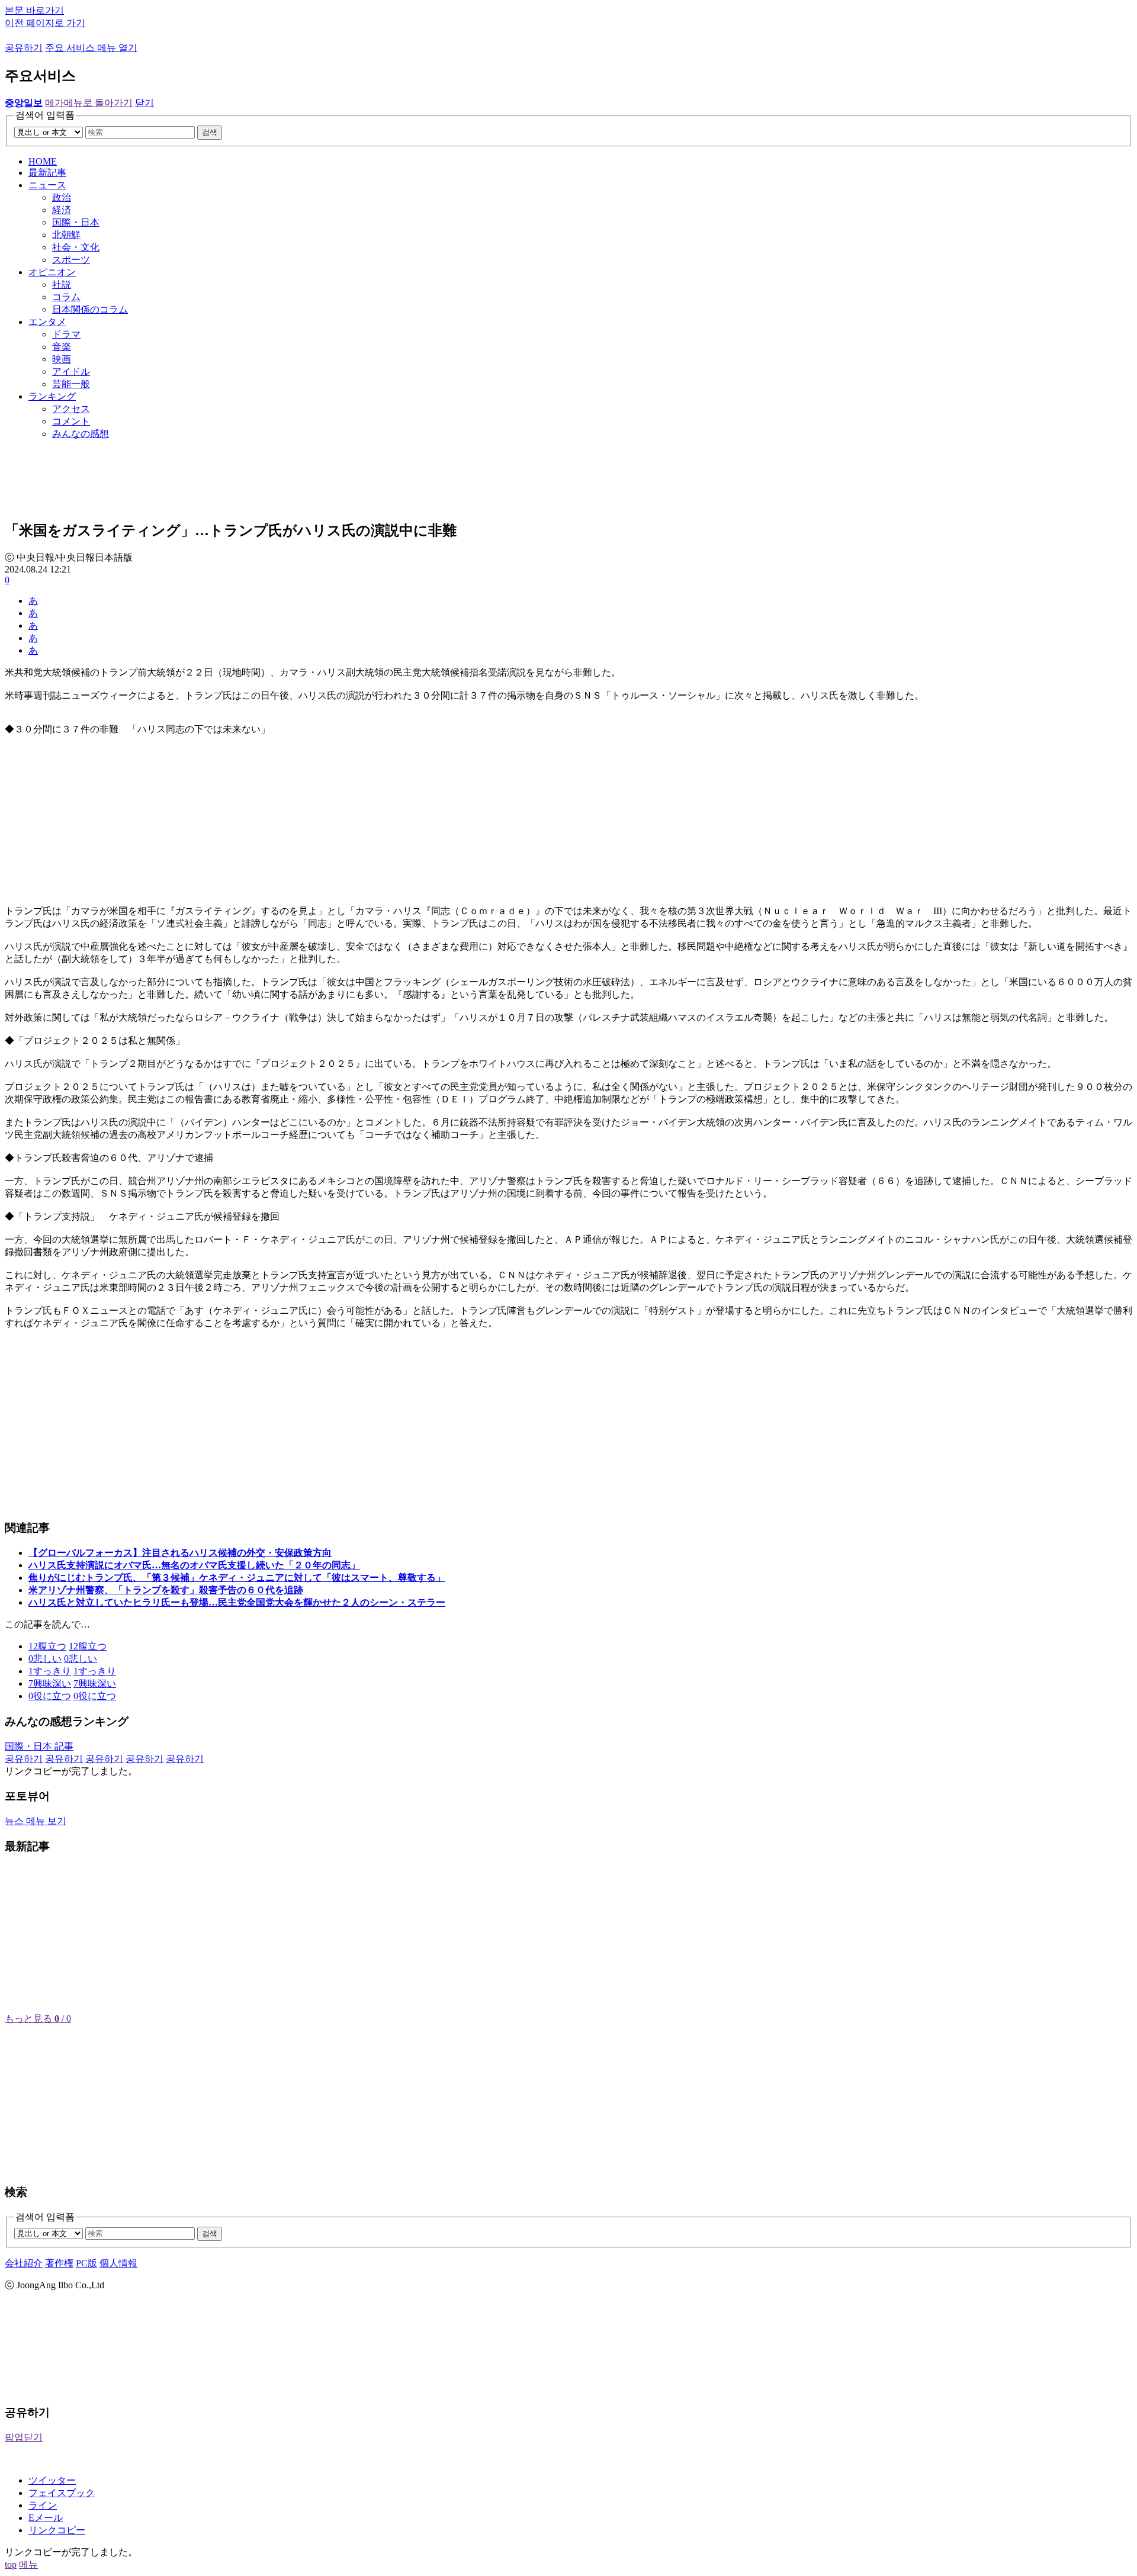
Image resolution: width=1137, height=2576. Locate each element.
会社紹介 (24, 2263)
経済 (62, 210)
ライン (43, 2505)
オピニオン (52, 272)
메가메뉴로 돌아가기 (89, 103)
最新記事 (47, 173)
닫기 (144, 103)
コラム (66, 297)
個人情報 (118, 2263)
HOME (43, 161)
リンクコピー (57, 2530)
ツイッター (52, 2480)
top (11, 2564)
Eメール (46, 2518)
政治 (62, 197)
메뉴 (28, 2564)
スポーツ (71, 260)
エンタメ (47, 322)
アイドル (71, 372)
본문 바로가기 (34, 10)
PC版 (86, 2263)
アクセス (71, 409)
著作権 (59, 2263)
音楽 (62, 347)
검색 (210, 132)
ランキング (52, 396)
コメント (71, 421)
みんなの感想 (81, 434)
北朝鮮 (66, 235)
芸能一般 (71, 384)
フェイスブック (62, 2493)
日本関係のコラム (90, 309)
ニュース (47, 185)
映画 (62, 359)
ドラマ (66, 334)
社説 (62, 284)
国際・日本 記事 (39, 1746)
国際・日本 (76, 222)
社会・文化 (76, 247)
